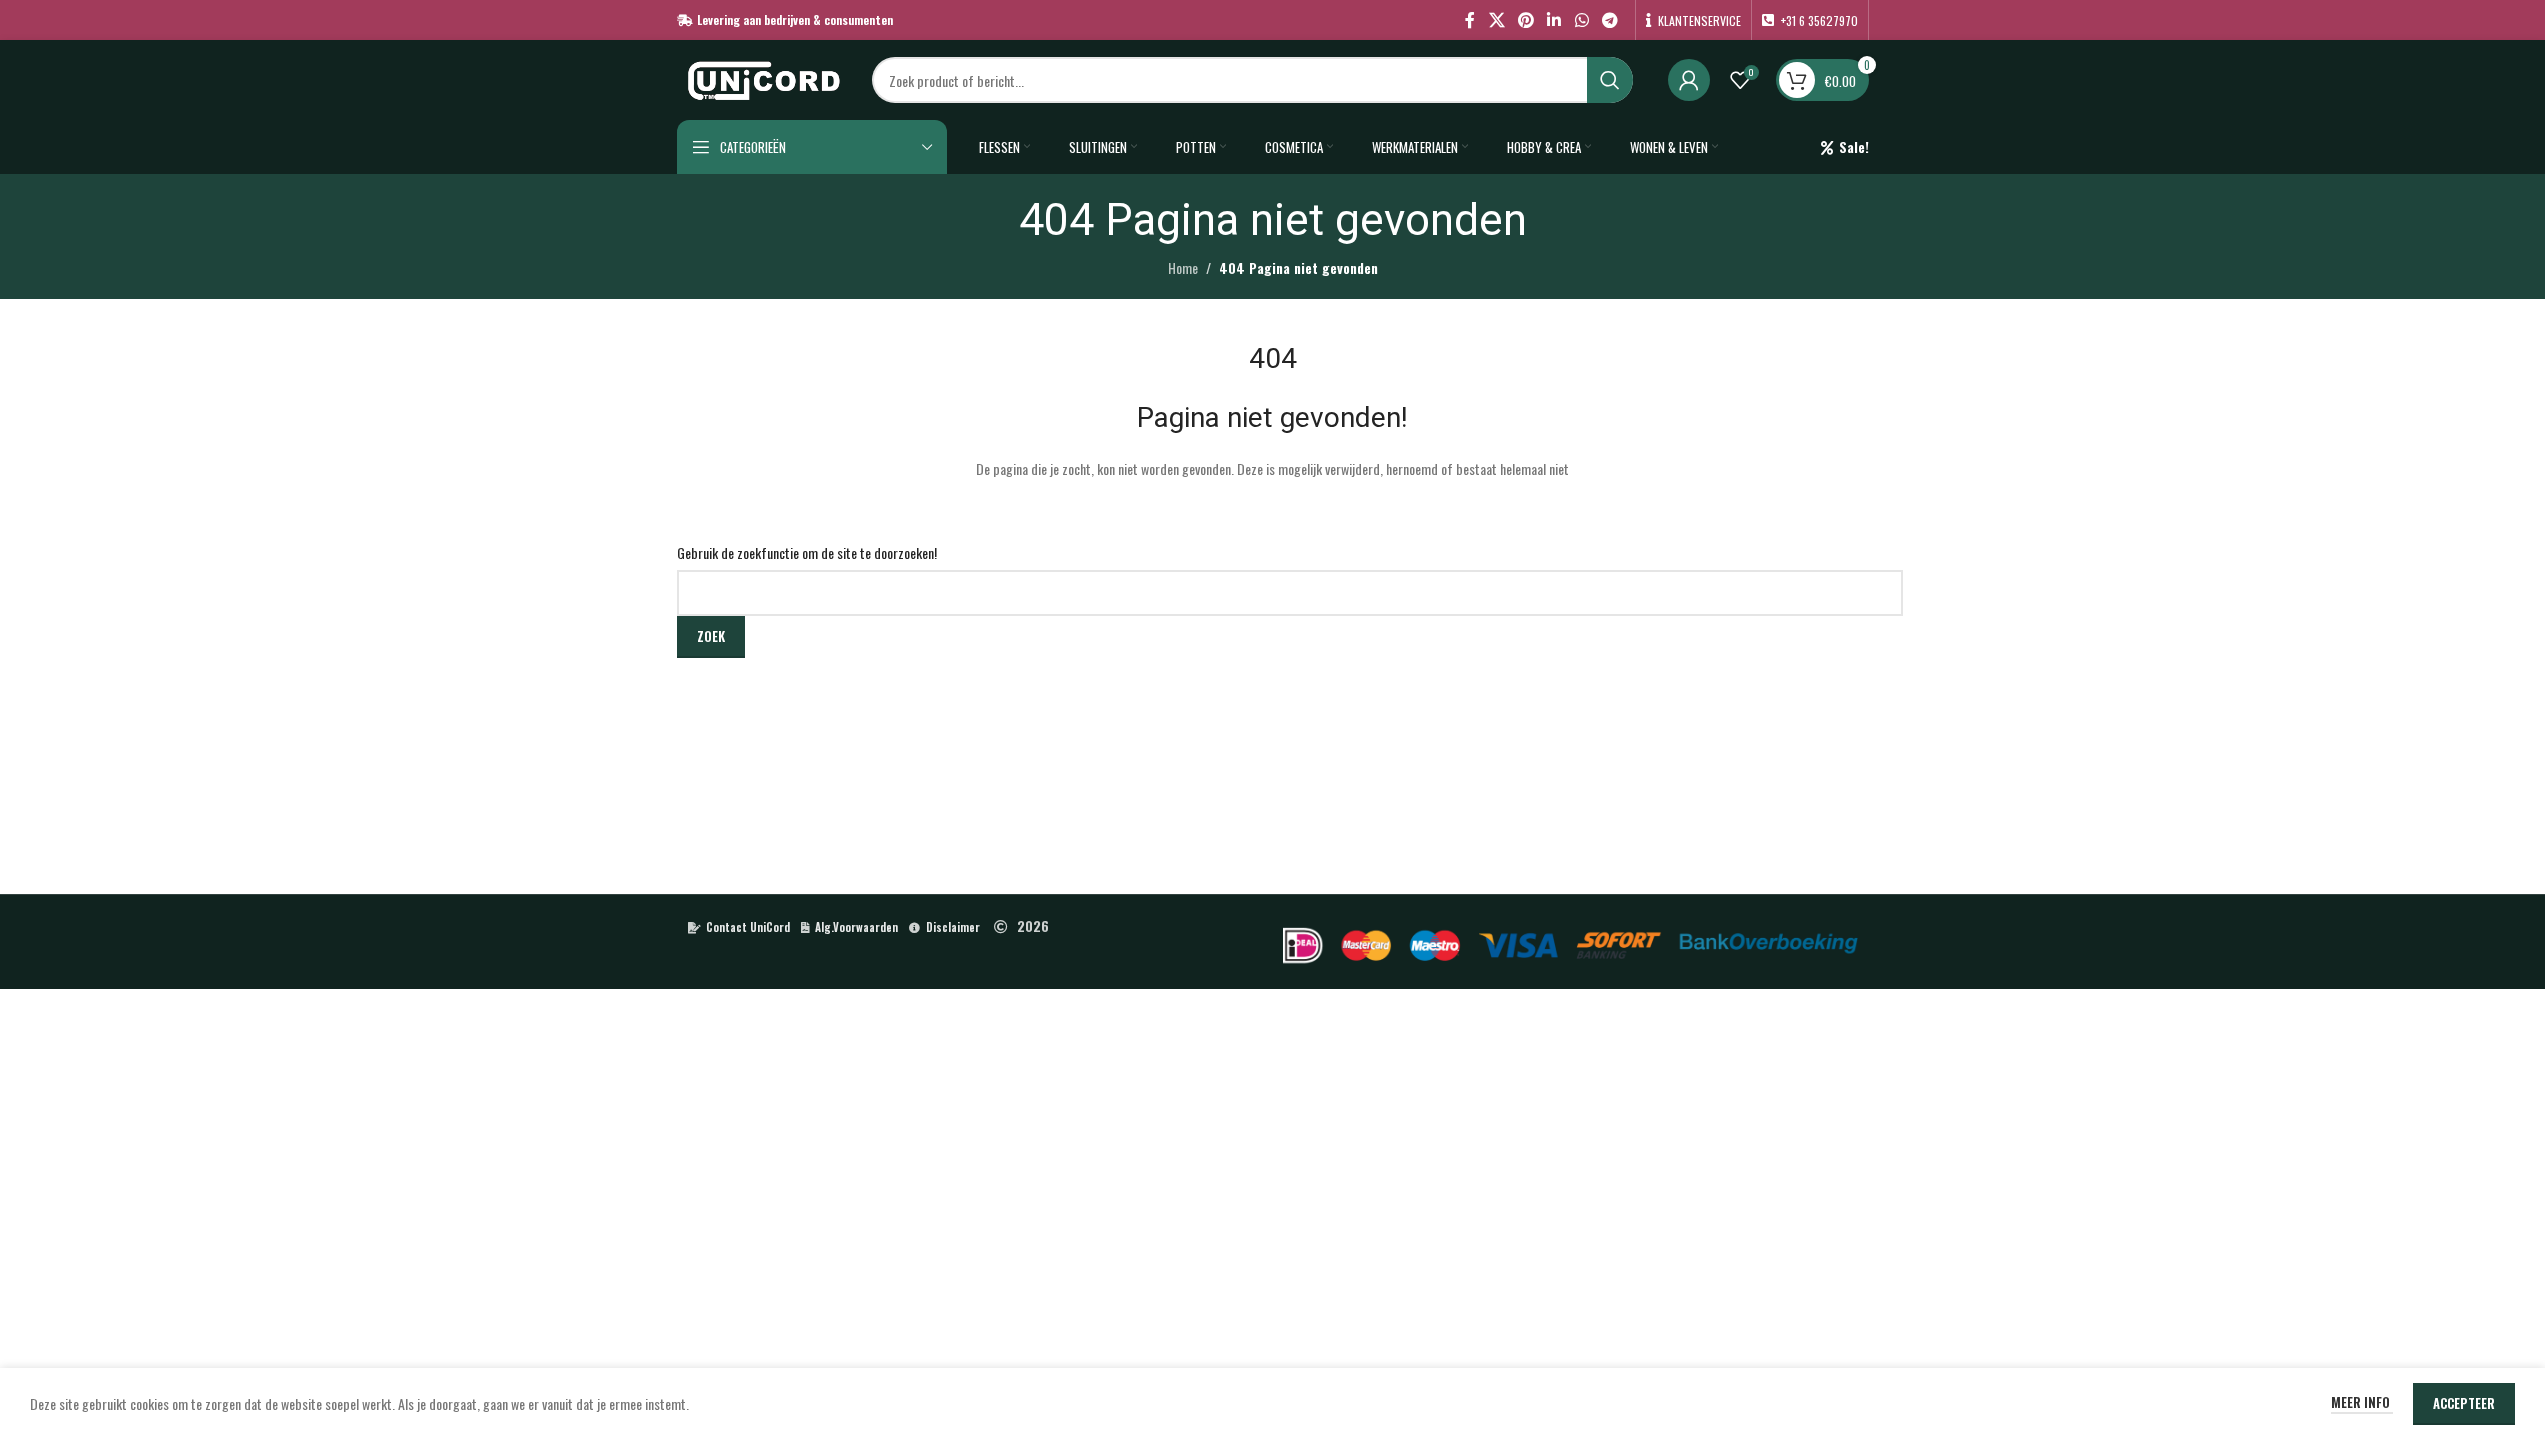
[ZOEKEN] (1610, 80)
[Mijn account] (1689, 80)
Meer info (2362, 1402)
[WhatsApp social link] (1581, 19)
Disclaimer (953, 927)
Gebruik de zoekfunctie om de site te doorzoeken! (807, 552)
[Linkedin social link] (1554, 19)
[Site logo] (764, 77)
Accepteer (2464, 1403)
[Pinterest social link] (1525, 19)
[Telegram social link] (1609, 19)
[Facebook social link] (1470, 19)
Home (1183, 267)
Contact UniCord (748, 927)
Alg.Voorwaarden (856, 927)
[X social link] (1496, 19)
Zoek (711, 636)
